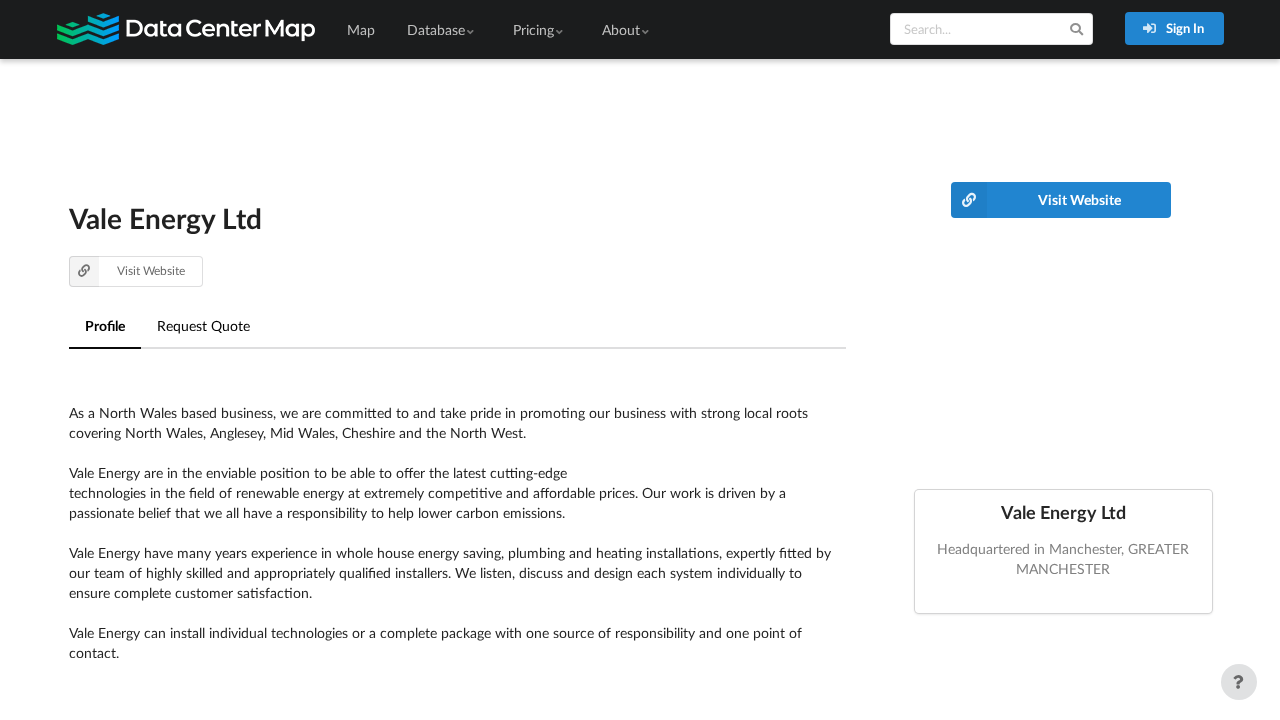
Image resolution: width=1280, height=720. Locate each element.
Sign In (1183, 28)
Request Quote (203, 325)
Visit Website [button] (151, 270)
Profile (105, 325)
